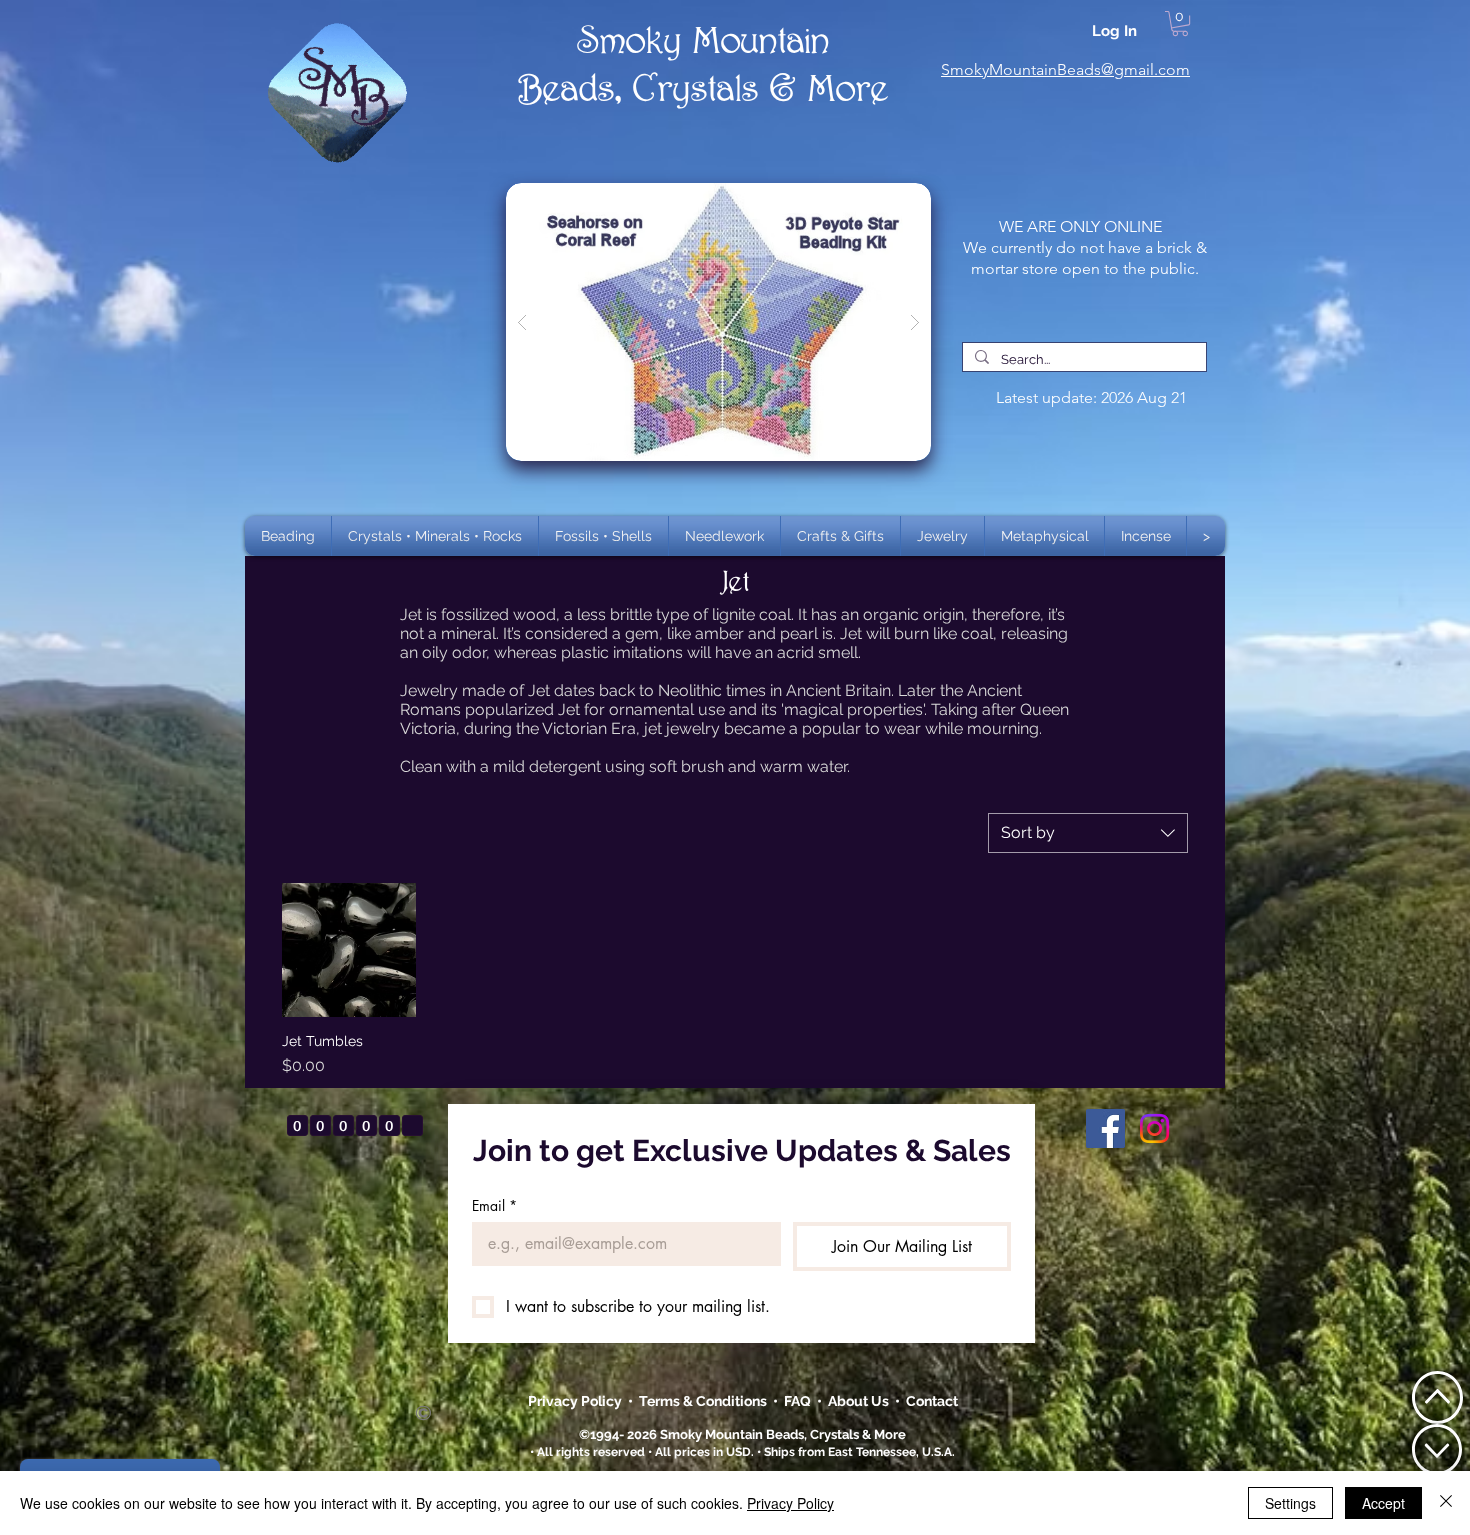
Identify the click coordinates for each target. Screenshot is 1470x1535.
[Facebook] (1105, 1128)
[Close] (1446, 1503)
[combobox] (1088, 833)
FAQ (797, 1401)
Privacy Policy (576, 1401)
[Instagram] (1154, 1128)
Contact (932, 1401)
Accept (1383, 1503)
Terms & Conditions (706, 1401)
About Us (861, 1401)
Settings (1290, 1503)
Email (494, 1205)
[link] (1180, 23)
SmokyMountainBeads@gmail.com (1065, 69)
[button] (435, 536)
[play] (884, 199)
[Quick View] (349, 950)
